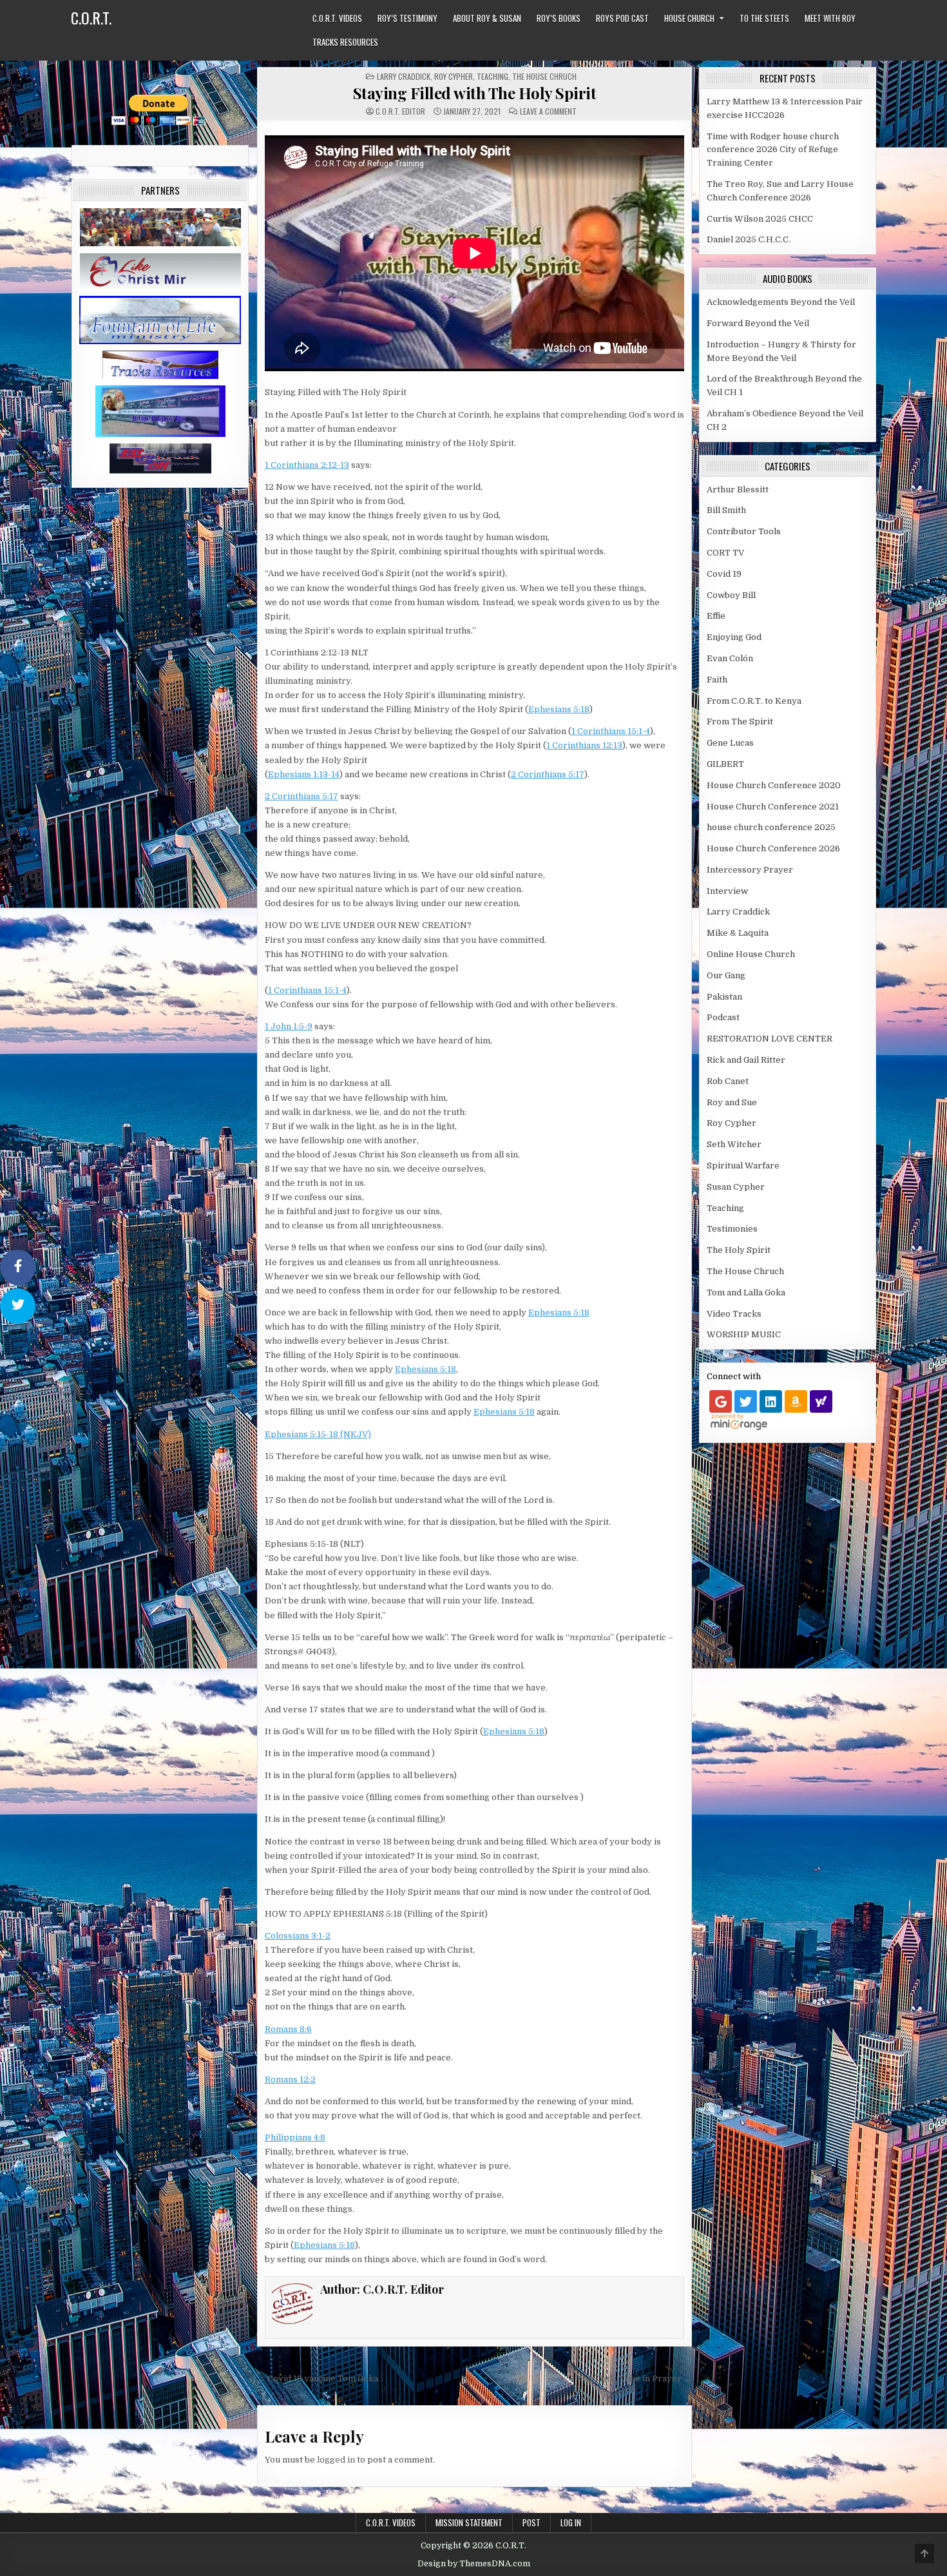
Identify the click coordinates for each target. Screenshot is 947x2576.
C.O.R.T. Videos (337, 18)
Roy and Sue (732, 1102)
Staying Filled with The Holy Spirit (475, 93)
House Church (689, 18)
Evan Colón (730, 658)
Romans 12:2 (290, 2079)
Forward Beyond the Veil (758, 323)
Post (531, 2523)
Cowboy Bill (731, 595)
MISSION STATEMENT (469, 2523)
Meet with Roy (830, 18)
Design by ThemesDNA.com (474, 2564)
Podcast (723, 1017)
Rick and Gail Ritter (746, 1060)
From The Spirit (740, 721)
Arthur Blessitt (738, 489)
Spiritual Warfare (743, 1166)
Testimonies (732, 1229)
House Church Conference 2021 (773, 807)
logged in (336, 2460)
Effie (716, 616)
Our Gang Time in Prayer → (635, 2378)
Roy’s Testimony (407, 18)
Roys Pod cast (622, 18)
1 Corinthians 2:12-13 (307, 465)
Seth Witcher (734, 1144)
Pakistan (724, 997)
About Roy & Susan (487, 18)
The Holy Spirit (739, 1250)
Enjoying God (734, 637)
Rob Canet (728, 1081)
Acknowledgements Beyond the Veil (781, 302)
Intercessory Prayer (750, 870)
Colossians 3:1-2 (298, 1936)
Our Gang (726, 975)
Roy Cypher (454, 76)
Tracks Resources (345, 42)
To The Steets (764, 18)
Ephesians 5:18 (559, 709)
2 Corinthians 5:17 (548, 774)
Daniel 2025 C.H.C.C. (749, 239)
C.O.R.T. (91, 17)
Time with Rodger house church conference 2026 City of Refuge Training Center (773, 150)
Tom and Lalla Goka (746, 1293)
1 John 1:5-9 (289, 1026)
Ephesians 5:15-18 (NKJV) (318, 1434)
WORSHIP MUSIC (744, 1334)
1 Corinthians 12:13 (584, 745)
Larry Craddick (404, 76)
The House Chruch (544, 76)
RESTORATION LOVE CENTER (770, 1039)
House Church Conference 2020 (774, 785)
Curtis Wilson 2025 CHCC (760, 219)
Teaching (493, 76)
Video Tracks (734, 1314)
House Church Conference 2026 (773, 848)
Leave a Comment (548, 111)
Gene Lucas (730, 743)
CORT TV (725, 553)
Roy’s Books (559, 18)
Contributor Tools (744, 531)
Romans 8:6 (288, 2029)
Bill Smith (726, 510)
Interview (727, 891)
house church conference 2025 (771, 827)
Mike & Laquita (738, 933)
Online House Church (751, 954)
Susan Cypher (736, 1187)
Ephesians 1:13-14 (304, 774)
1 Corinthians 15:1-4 (611, 731)
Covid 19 (724, 574)
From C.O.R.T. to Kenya (754, 701)
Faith (717, 680)
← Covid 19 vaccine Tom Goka (318, 2378)
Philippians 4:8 (295, 2137)
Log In (571, 2523)
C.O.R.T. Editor (400, 111)
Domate (158, 76)
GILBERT (725, 764)
